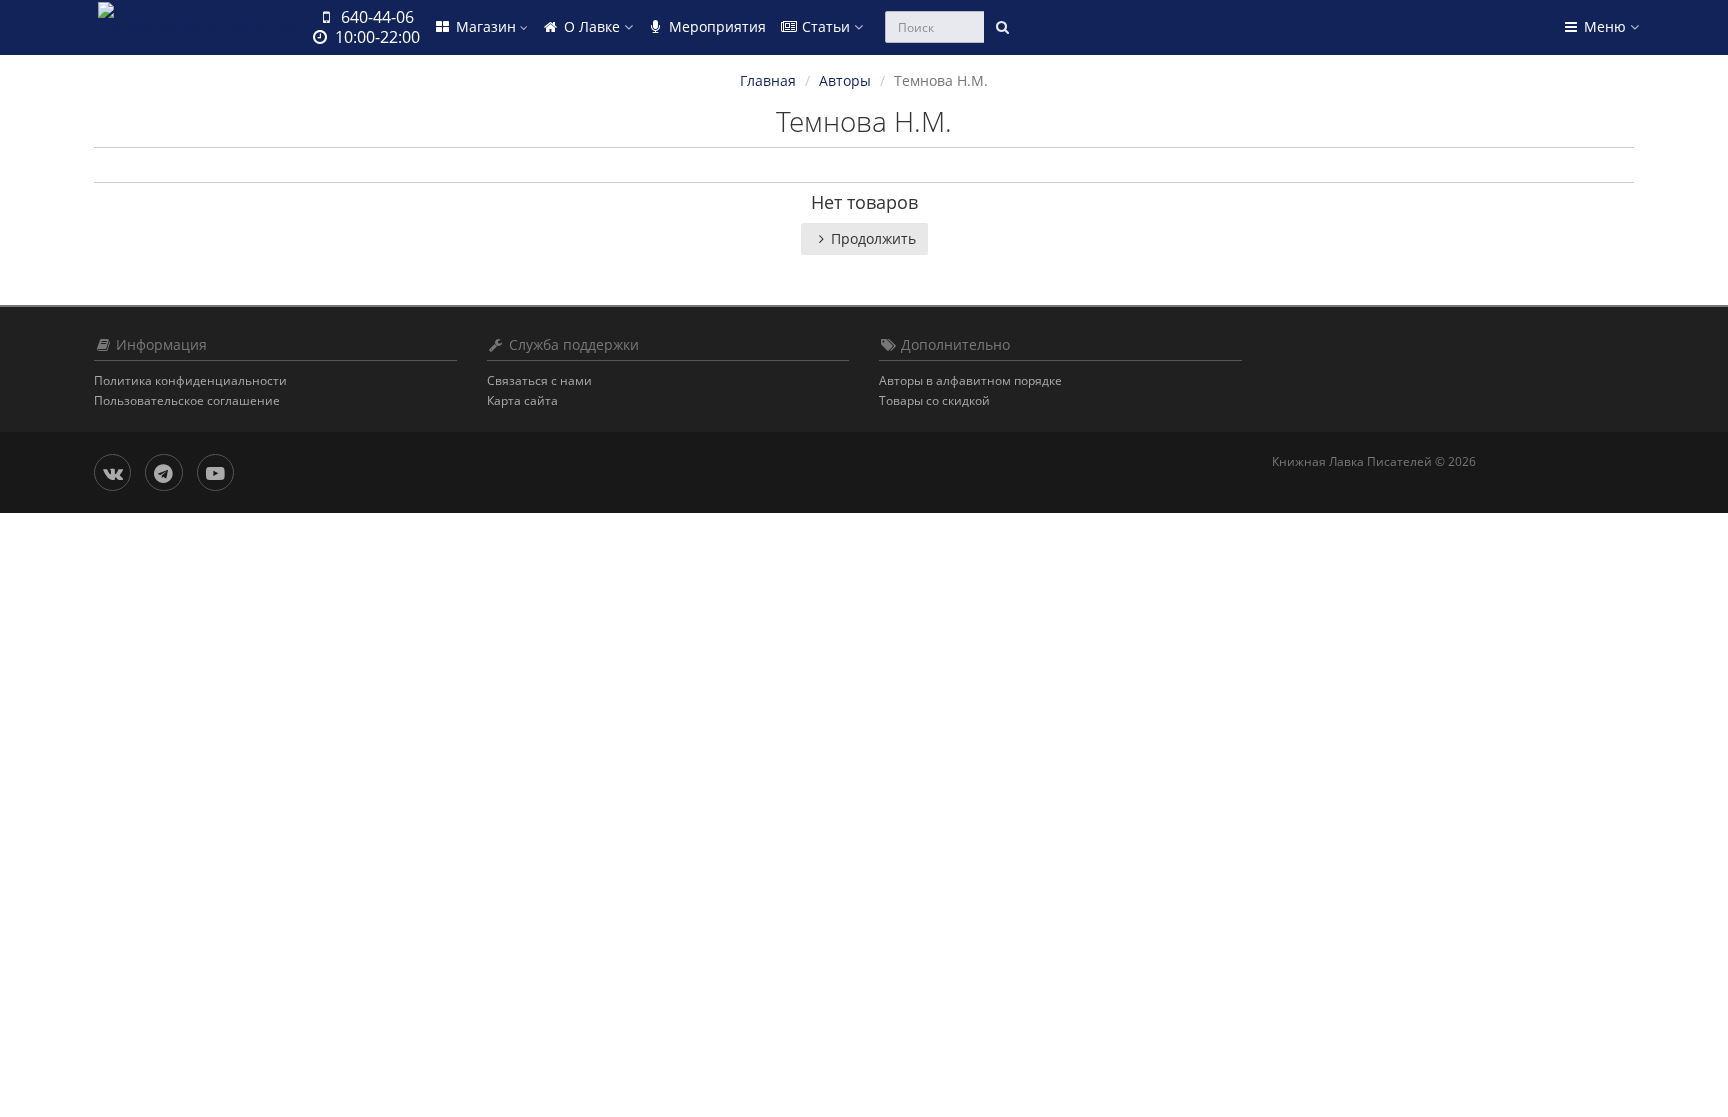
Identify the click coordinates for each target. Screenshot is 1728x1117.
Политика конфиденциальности (190, 380)
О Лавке (592, 26)
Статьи (826, 26)
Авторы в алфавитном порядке (970, 380)
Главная (768, 80)
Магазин (486, 26)
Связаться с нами (539, 380)
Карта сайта (522, 400)
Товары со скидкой (934, 400)
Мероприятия (715, 26)
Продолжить (873, 238)
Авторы (845, 80)
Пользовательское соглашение (187, 400)
